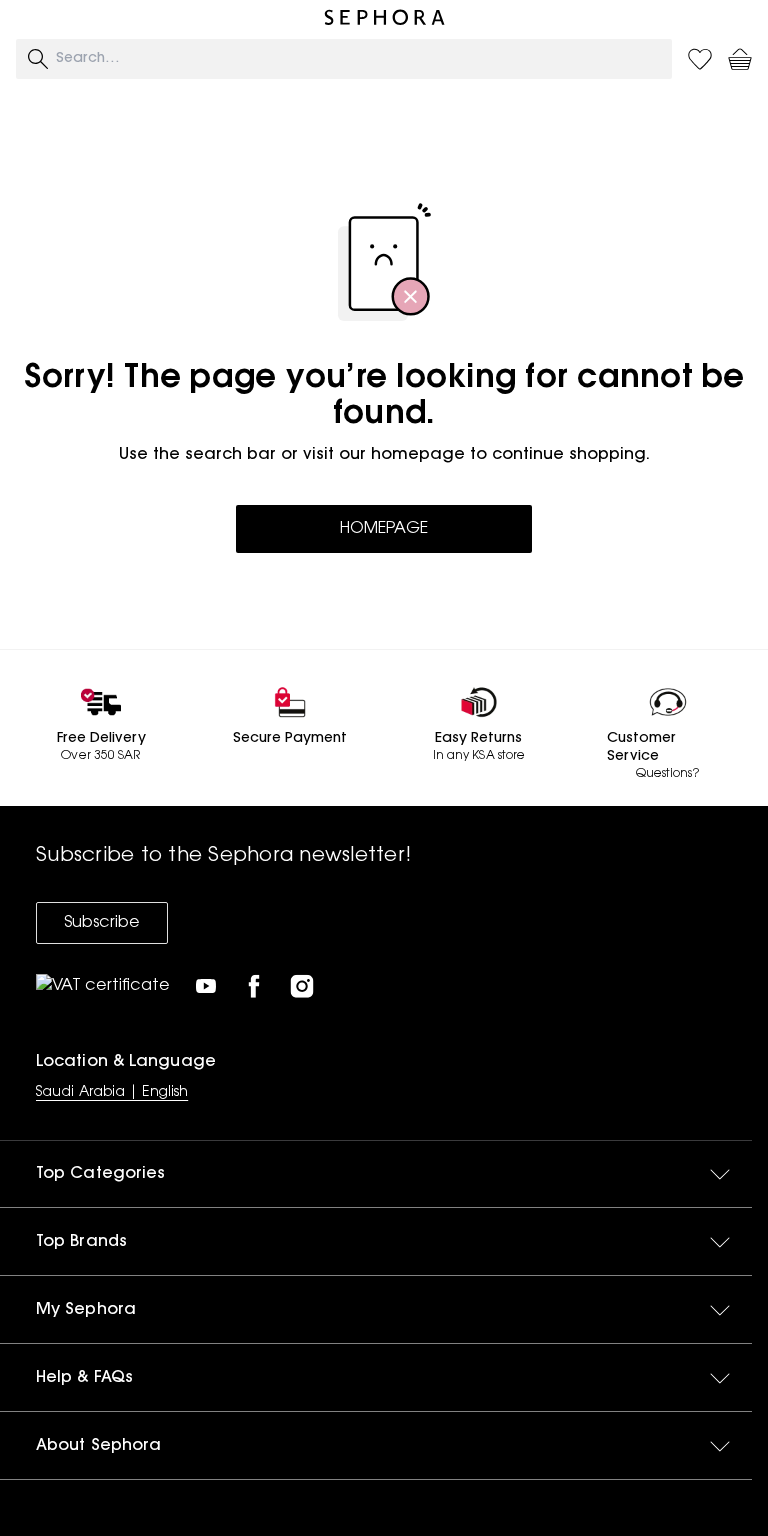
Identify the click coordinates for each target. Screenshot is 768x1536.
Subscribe (102, 923)
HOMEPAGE (384, 529)
